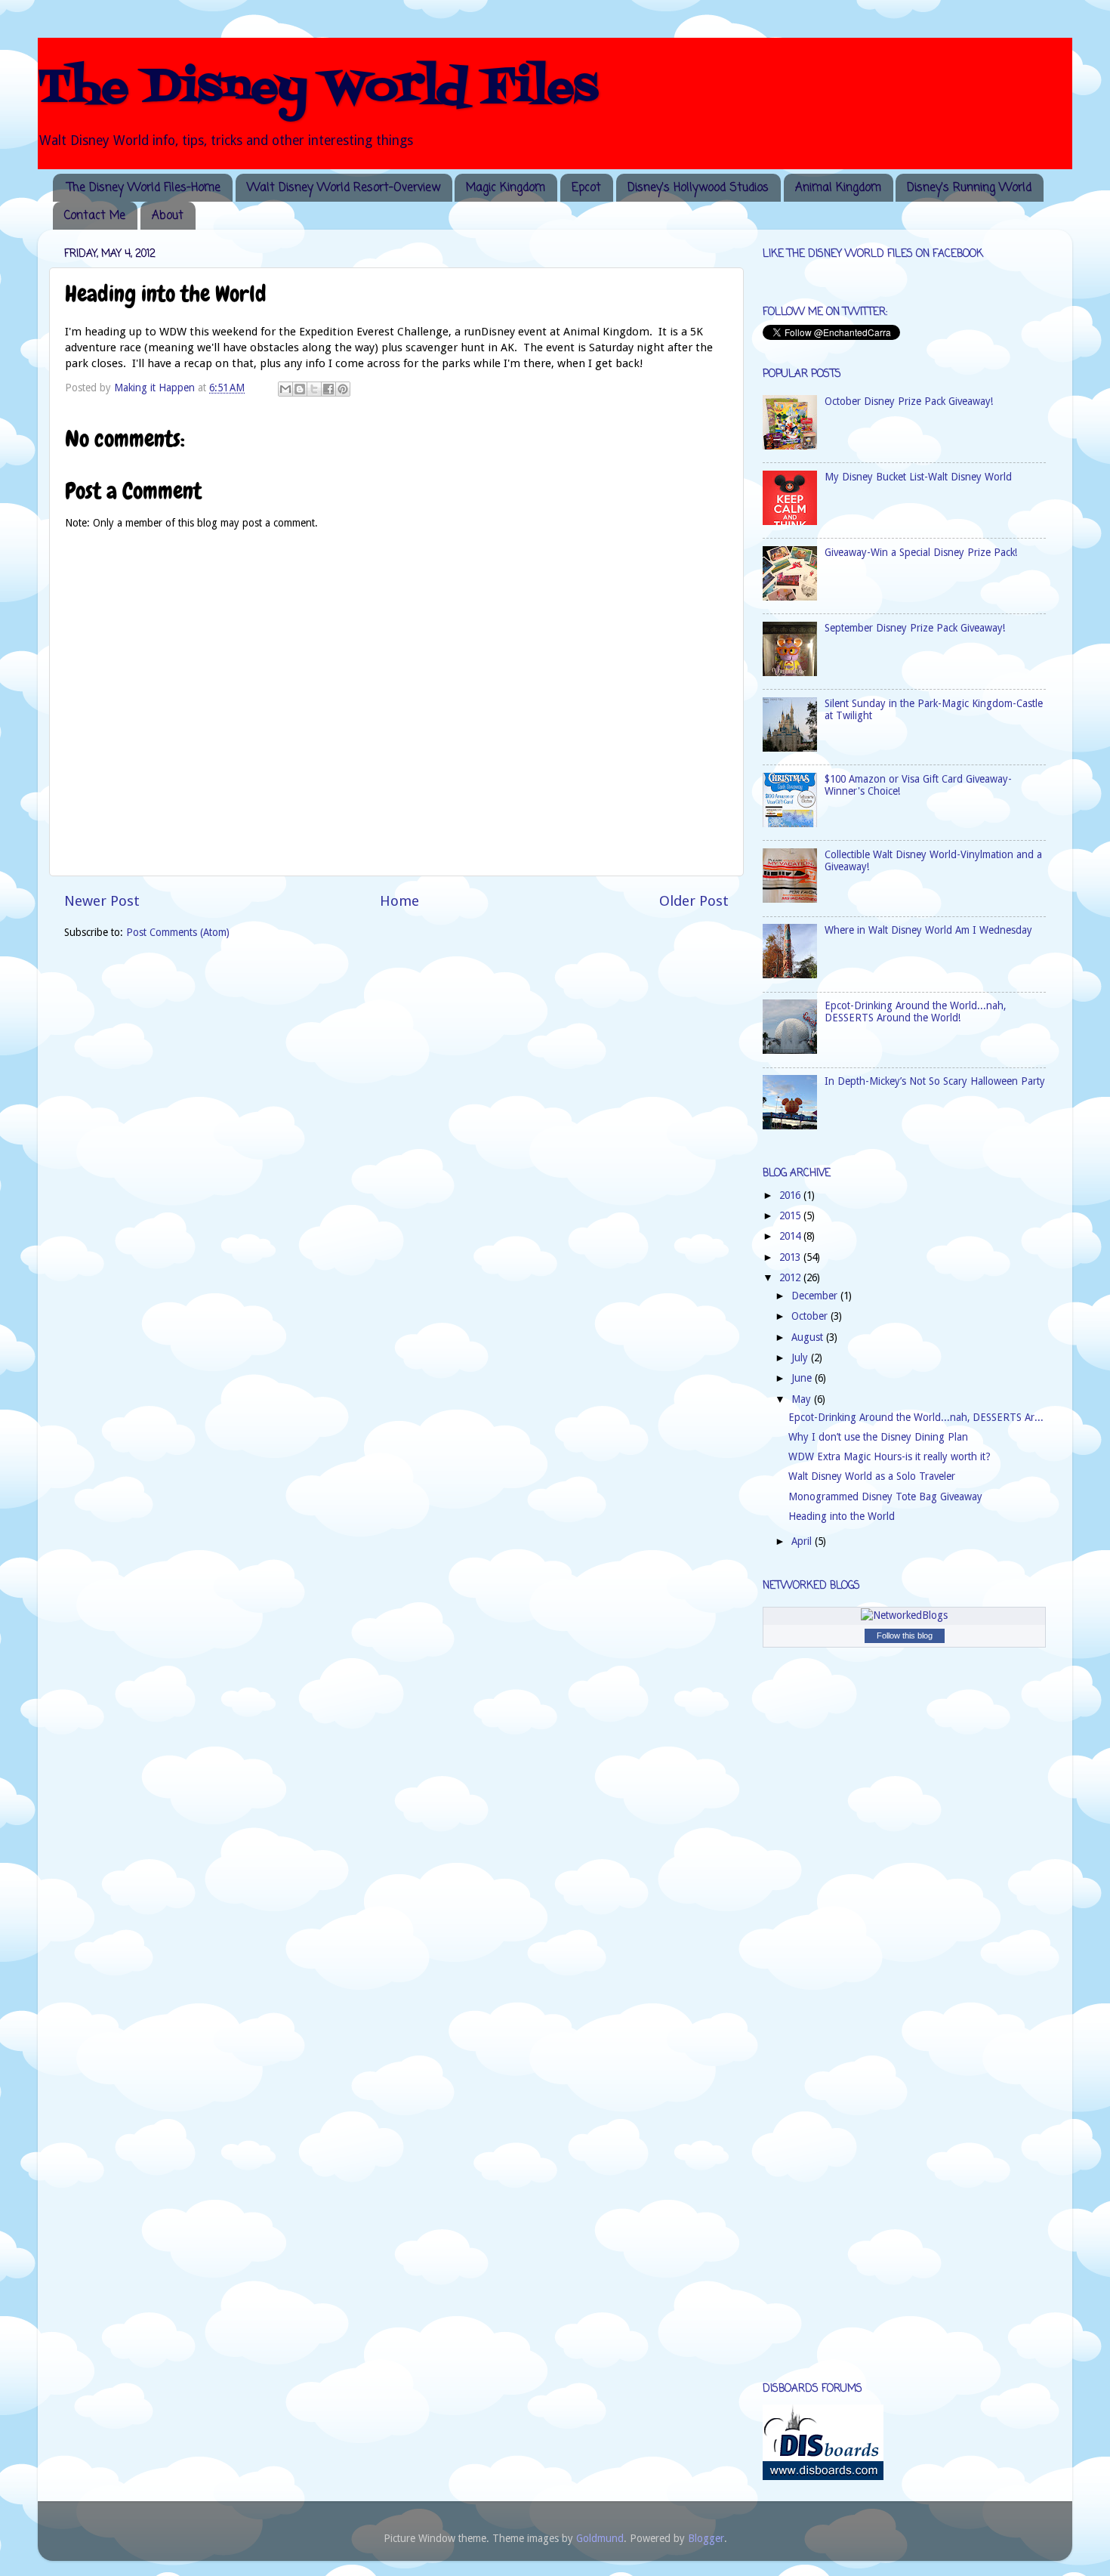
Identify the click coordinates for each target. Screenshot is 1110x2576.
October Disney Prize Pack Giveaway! (909, 401)
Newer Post (102, 901)
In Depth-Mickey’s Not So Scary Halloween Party (935, 1081)
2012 (791, 1277)
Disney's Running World (969, 188)
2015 (791, 1215)
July (801, 1357)
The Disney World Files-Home (144, 188)
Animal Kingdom (838, 188)
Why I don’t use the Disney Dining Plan (878, 1437)
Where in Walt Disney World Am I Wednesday (928, 930)
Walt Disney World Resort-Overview (344, 188)
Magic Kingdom (506, 188)
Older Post (694, 901)
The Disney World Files (318, 89)
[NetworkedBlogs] (904, 1615)
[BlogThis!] (300, 389)
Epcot (586, 188)
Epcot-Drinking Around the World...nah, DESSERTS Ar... (916, 1417)
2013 (791, 1257)
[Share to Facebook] (328, 389)
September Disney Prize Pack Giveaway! (915, 628)
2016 (791, 1195)
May (803, 1399)
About (168, 216)
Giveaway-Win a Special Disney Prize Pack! (921, 552)
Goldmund (600, 2538)
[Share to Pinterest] (343, 389)
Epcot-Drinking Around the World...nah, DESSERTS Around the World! (915, 1012)
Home (399, 901)
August (809, 1337)
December (816, 1296)
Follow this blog (905, 1635)
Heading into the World (842, 1516)
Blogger (706, 2538)
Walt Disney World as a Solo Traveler (872, 1476)
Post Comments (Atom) (178, 932)
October (811, 1316)
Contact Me (95, 216)
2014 (791, 1236)
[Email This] (285, 389)
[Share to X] (314, 389)
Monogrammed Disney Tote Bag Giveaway (885, 1496)
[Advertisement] (823, 2128)
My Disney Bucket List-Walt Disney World (918, 477)
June (803, 1378)
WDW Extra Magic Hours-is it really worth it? (890, 1456)
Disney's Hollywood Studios (698, 188)
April (803, 1541)
